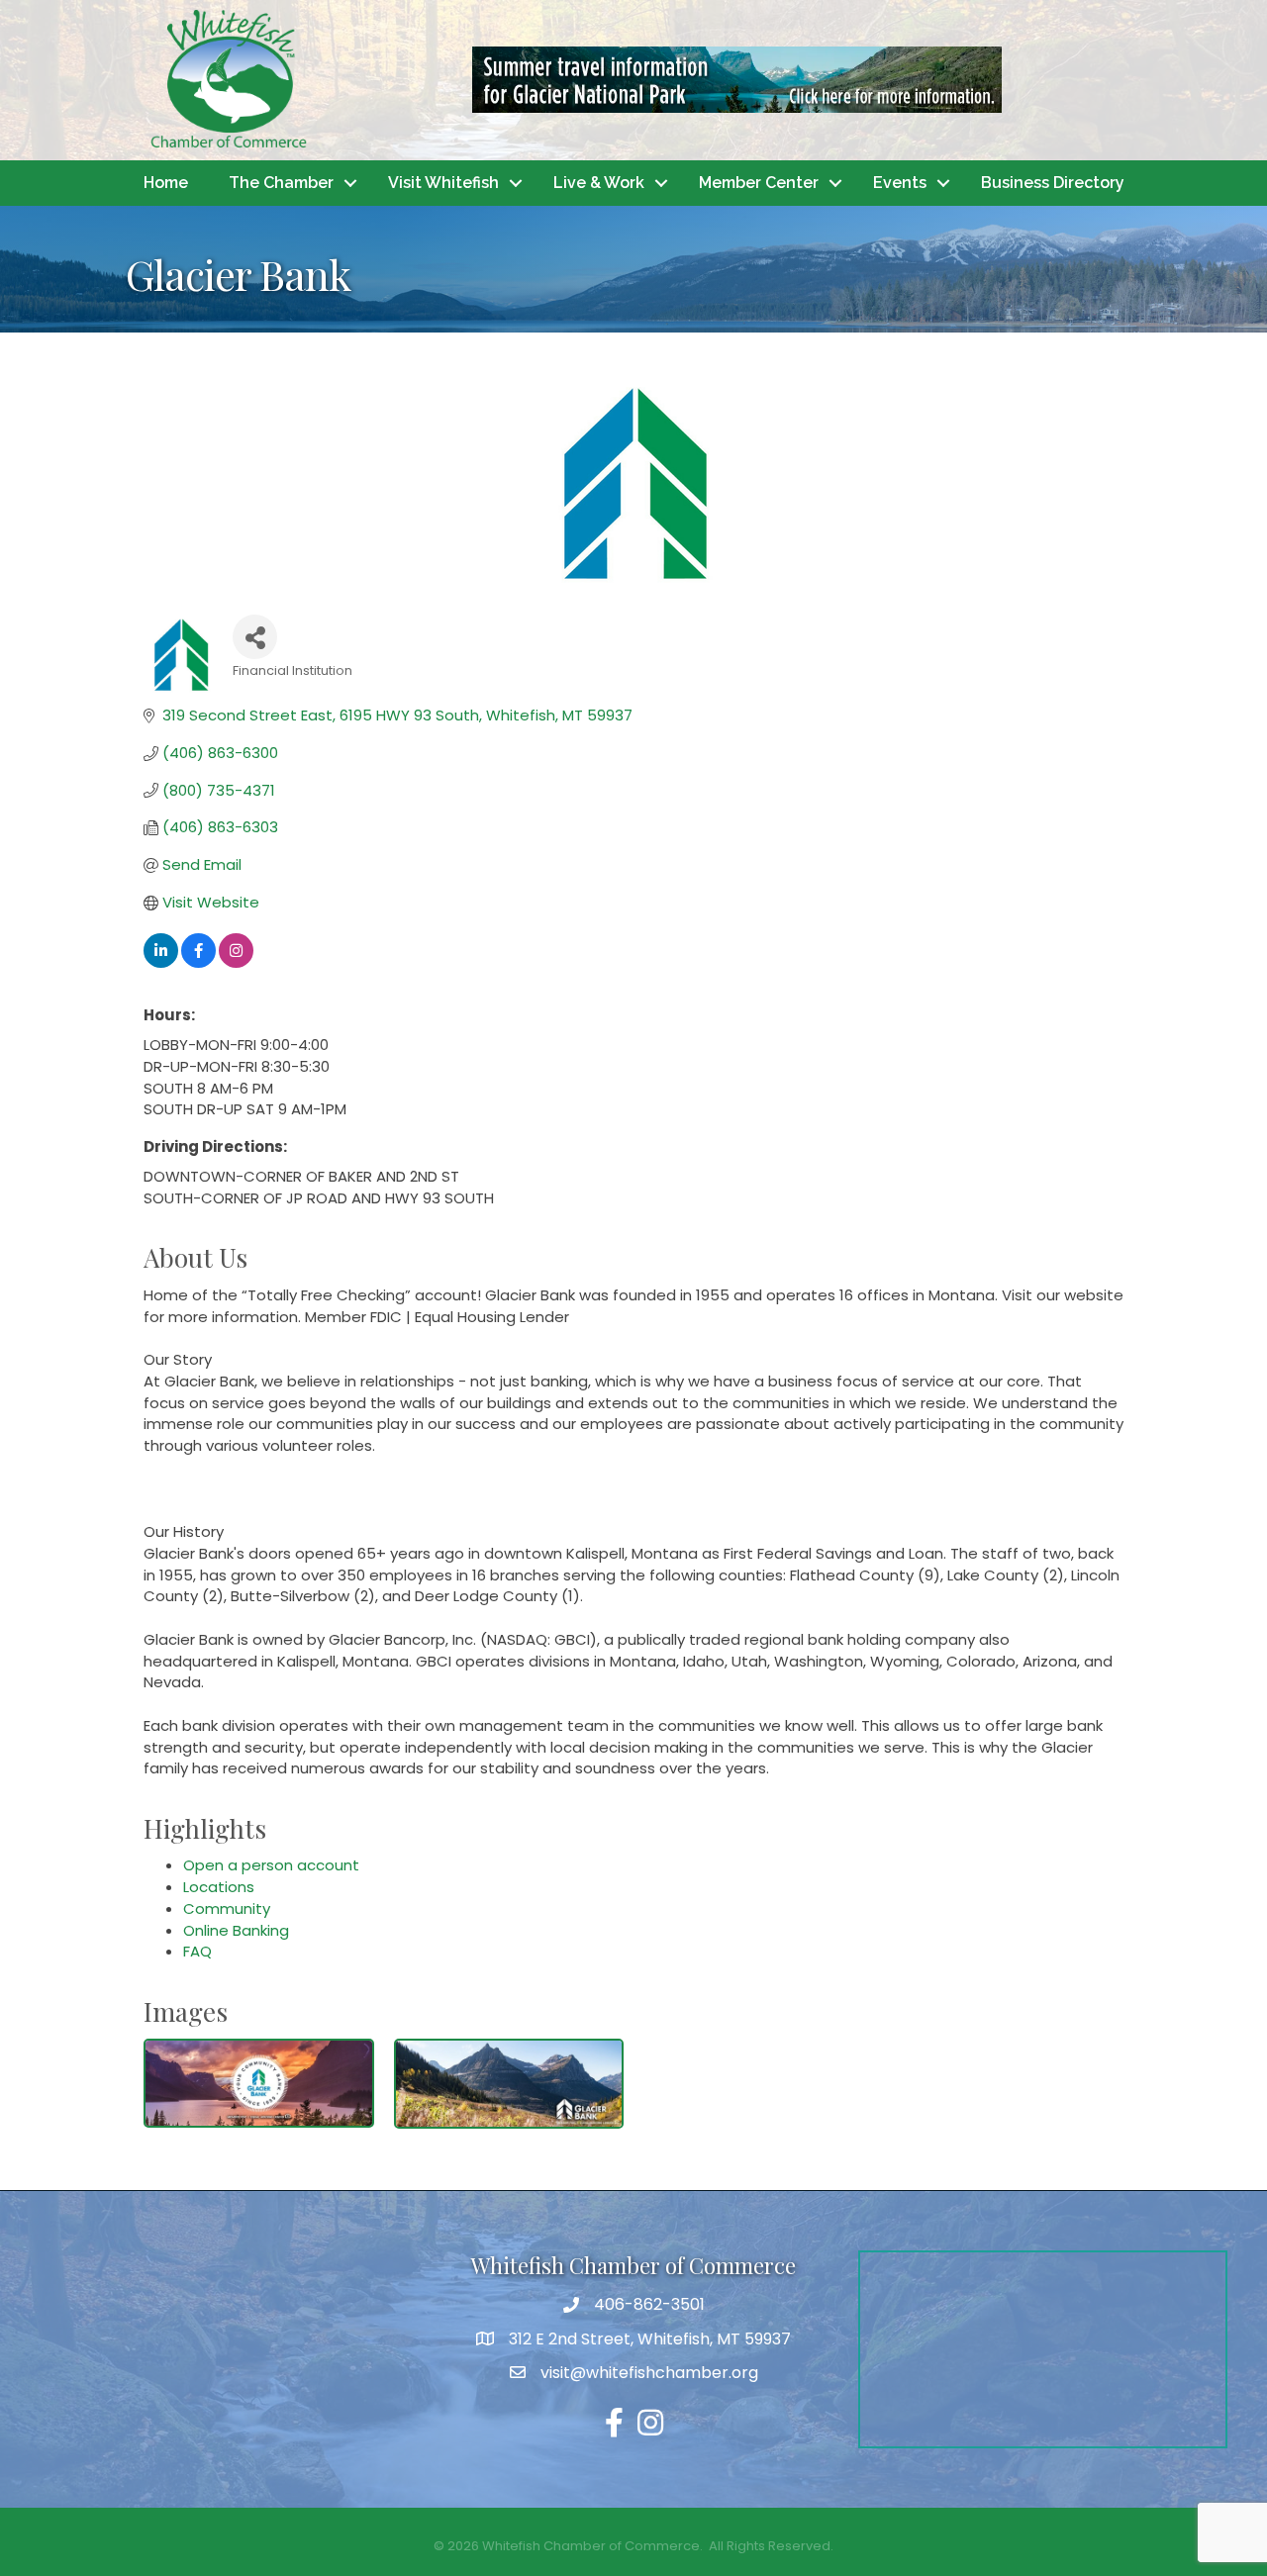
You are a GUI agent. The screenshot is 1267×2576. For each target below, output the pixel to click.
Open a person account (271, 1865)
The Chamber (281, 183)
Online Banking (236, 1930)
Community (227, 1908)
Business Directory (1053, 183)
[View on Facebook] (198, 962)
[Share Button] (255, 637)
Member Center (759, 183)
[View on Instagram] (236, 962)
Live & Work (599, 183)
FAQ (197, 1951)
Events (900, 183)
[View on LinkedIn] (161, 962)
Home (166, 183)
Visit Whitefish (443, 183)
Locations (219, 1887)
